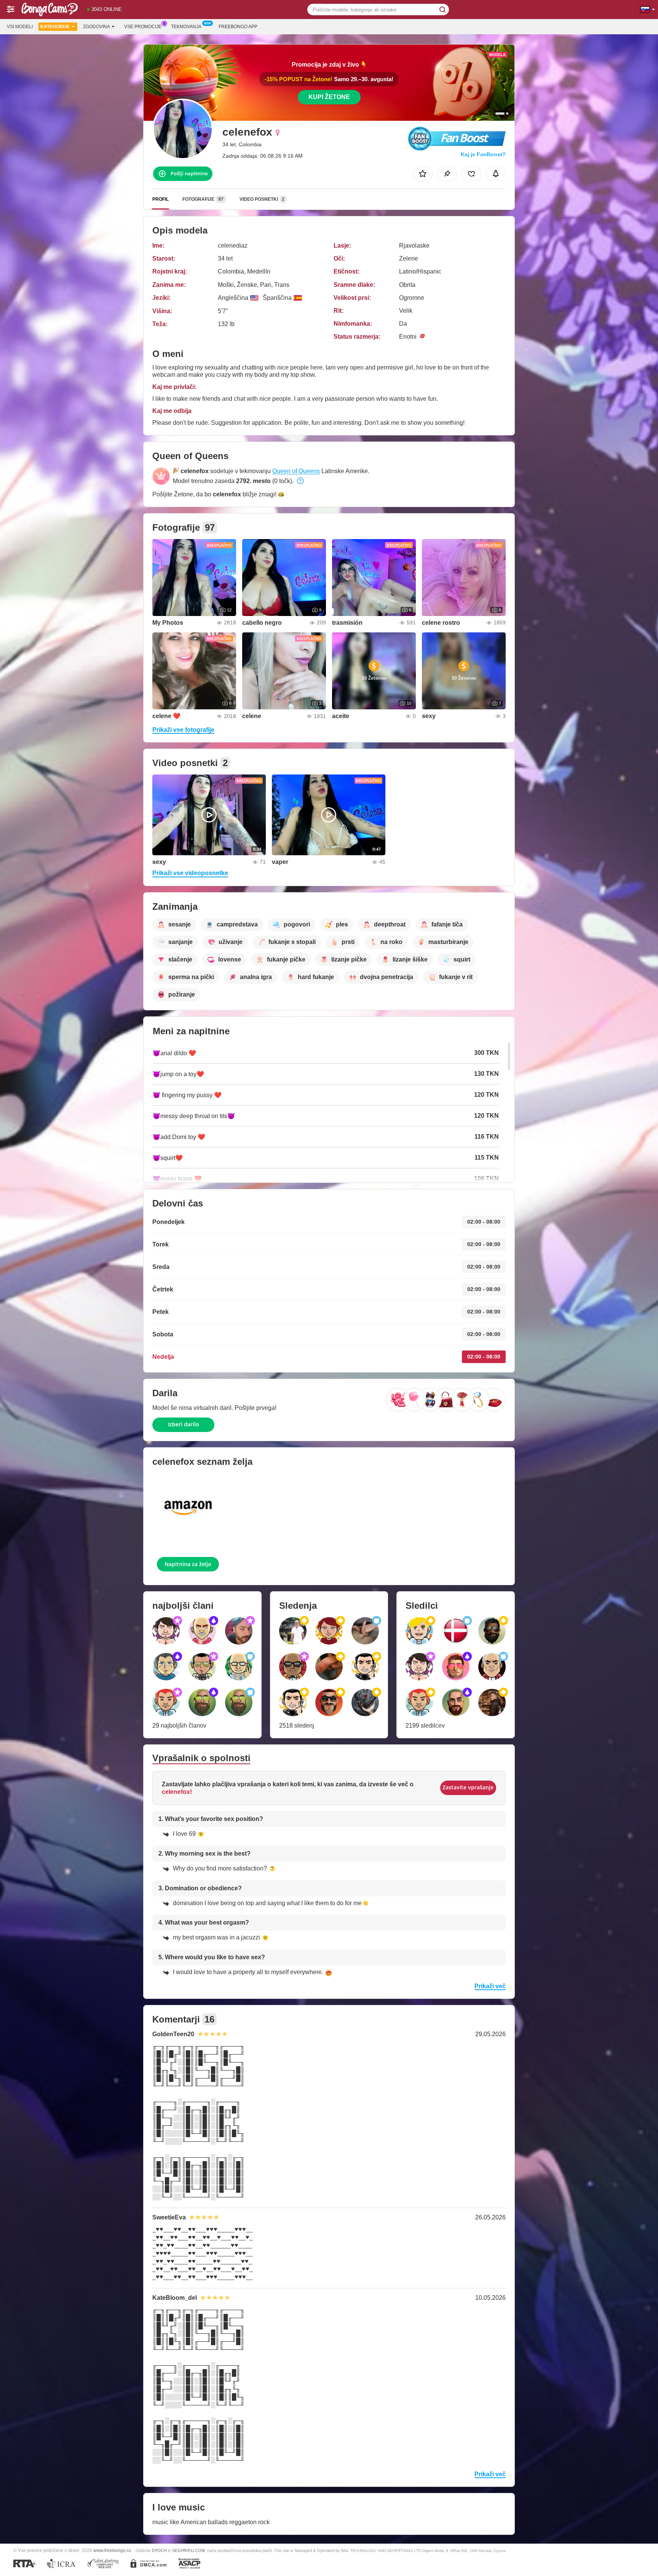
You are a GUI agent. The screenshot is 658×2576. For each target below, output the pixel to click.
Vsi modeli (20, 27)
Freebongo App (238, 27)
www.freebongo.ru (112, 2550)
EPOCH (159, 2550)
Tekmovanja (186, 27)
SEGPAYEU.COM (188, 2550)
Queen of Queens (296, 471)
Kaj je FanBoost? (483, 154)
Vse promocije (143, 27)
